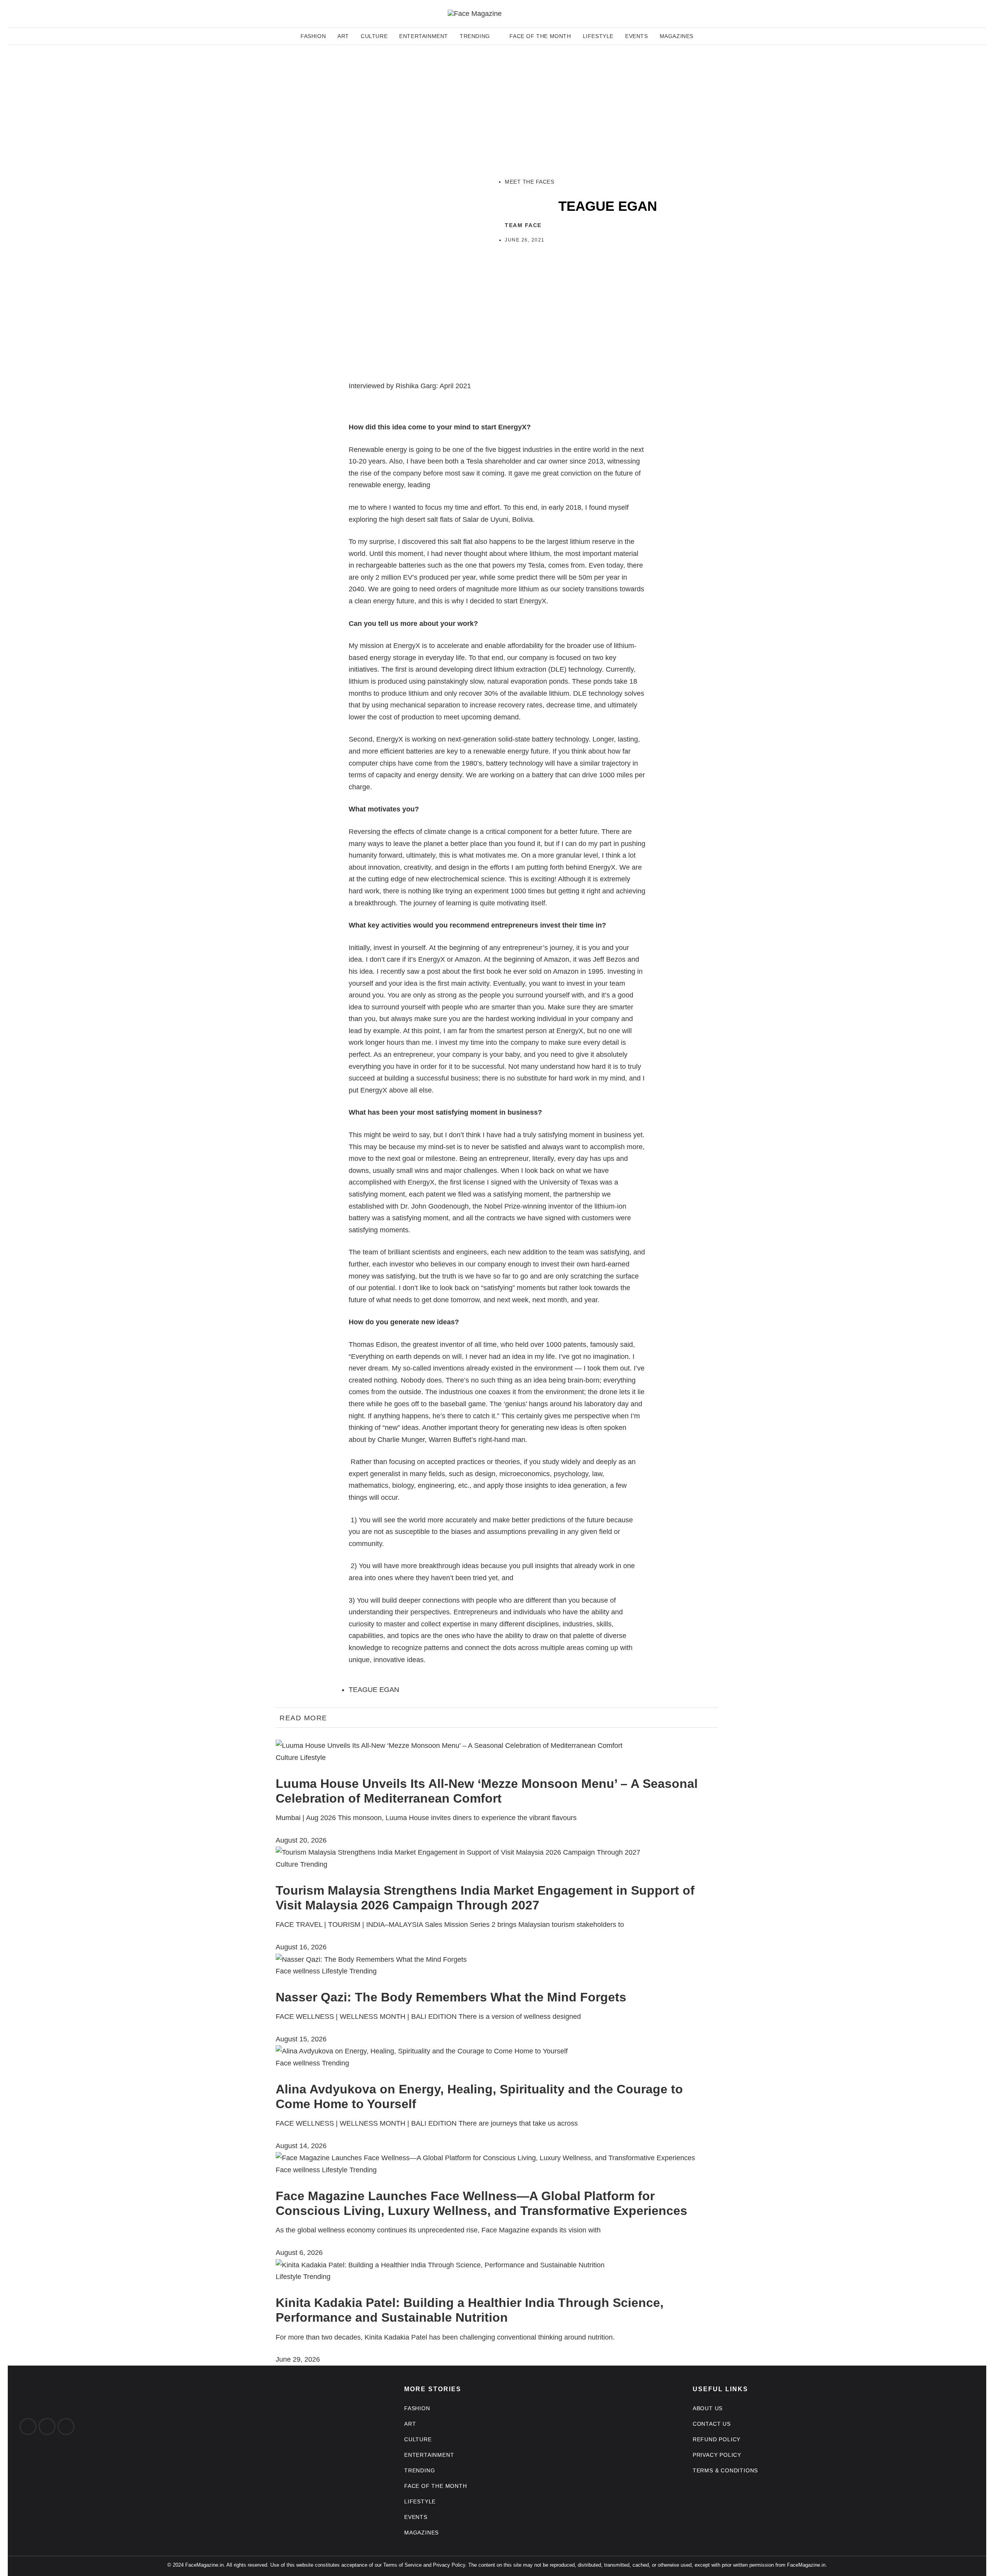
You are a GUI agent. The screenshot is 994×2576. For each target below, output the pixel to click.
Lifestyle (598, 36)
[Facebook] (28, 2427)
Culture (374, 36)
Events (637, 36)
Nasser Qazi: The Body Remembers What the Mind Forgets (451, 1997)
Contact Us (712, 2424)
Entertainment (424, 36)
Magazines (677, 36)
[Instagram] (47, 2427)
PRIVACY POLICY (717, 2455)
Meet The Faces (529, 182)
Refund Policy (717, 2439)
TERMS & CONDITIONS (725, 2470)
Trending (475, 36)
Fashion (313, 36)
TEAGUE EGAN (374, 1690)
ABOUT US (708, 2408)
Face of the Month (540, 36)
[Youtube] (66, 2427)
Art (343, 36)
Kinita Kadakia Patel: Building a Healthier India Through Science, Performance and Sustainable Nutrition (470, 2310)
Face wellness (298, 1971)
